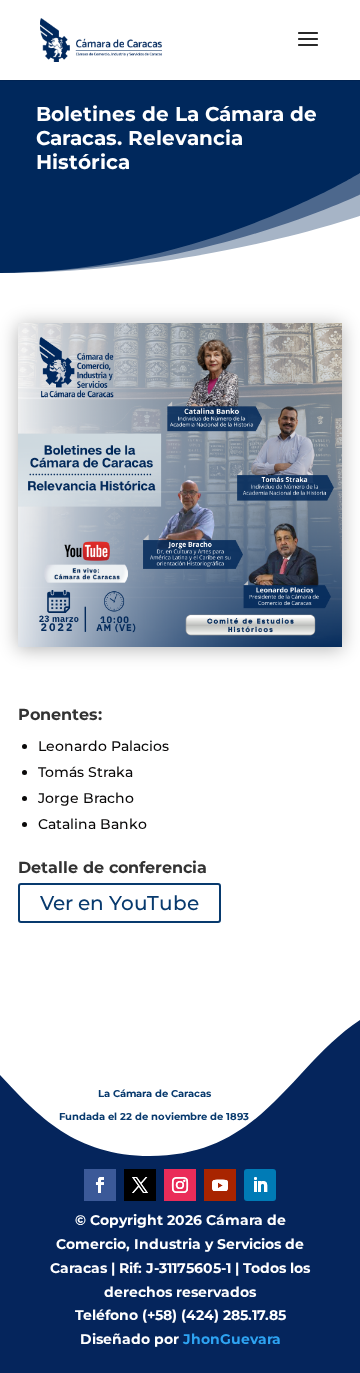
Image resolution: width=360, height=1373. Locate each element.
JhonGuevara (232, 1339)
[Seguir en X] (140, 1185)
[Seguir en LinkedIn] (260, 1185)
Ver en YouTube (119, 903)
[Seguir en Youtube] (220, 1185)
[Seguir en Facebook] (100, 1185)
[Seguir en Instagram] (180, 1185)
